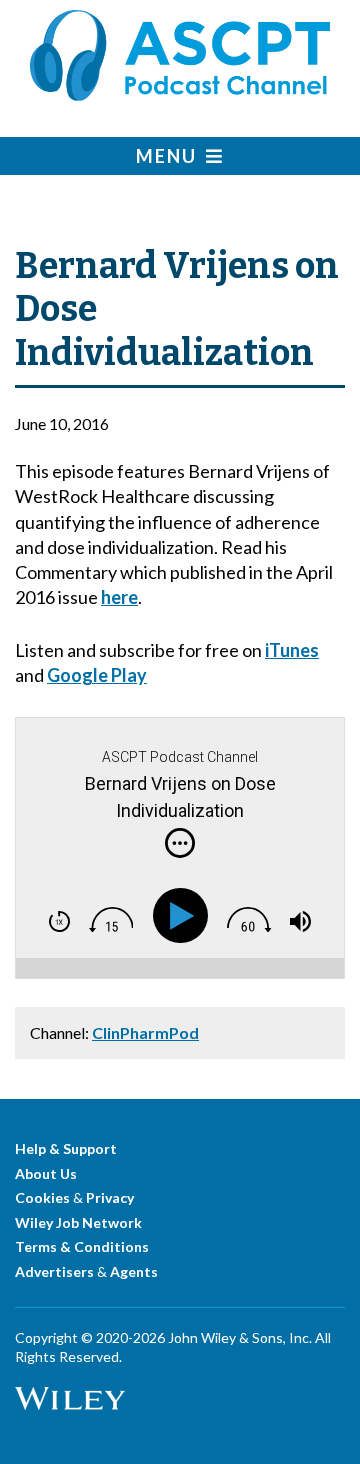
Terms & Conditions (82, 1246)
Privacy (110, 1197)
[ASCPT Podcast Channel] (180, 94)
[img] (180, 843)
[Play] (184, 916)
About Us (46, 1173)
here (119, 597)
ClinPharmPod (145, 1032)
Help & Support (66, 1148)
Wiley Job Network (78, 1222)
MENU (171, 156)
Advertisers (54, 1271)
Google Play (97, 675)
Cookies (42, 1197)
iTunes (292, 650)
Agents (134, 1271)
